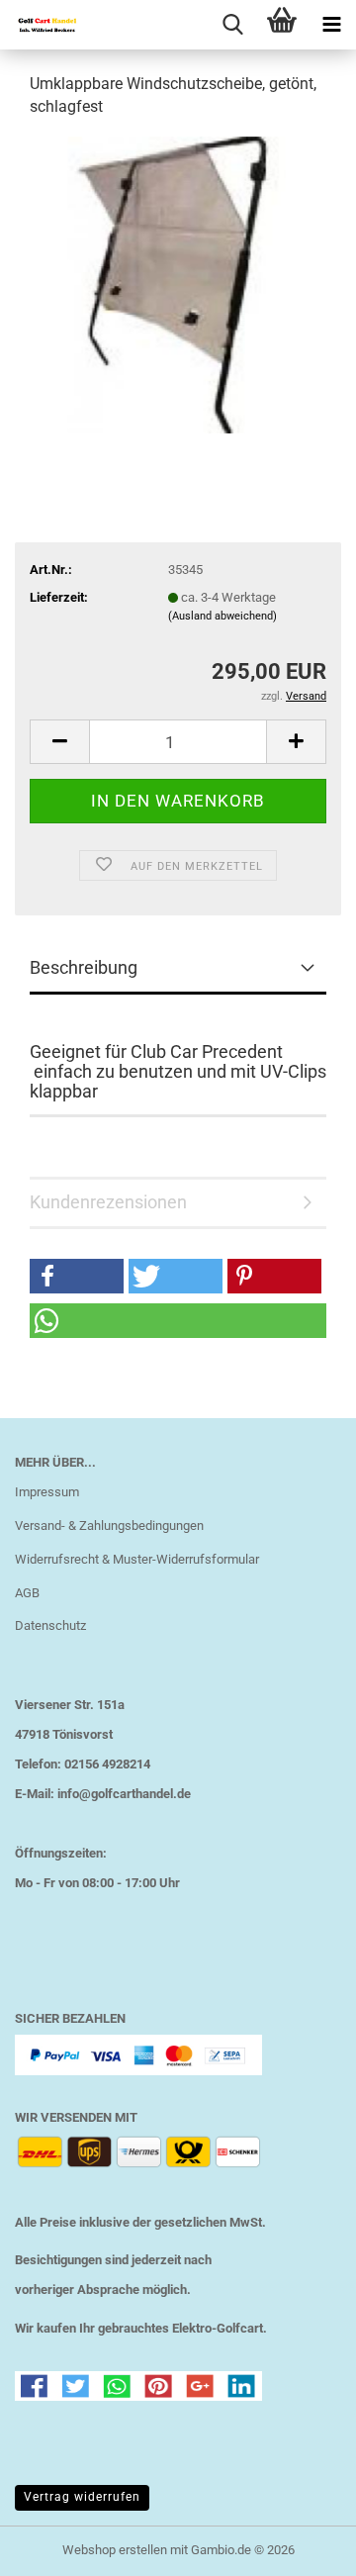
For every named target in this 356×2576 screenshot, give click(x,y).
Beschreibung (84, 967)
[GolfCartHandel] (40, 25)
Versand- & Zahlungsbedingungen (109, 1526)
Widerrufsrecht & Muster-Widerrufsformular (137, 1559)
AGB (27, 1593)
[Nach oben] (302, 2546)
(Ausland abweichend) (222, 616)
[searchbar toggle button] (232, 25)
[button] (59, 742)
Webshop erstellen (115, 2550)
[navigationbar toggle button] (331, 25)
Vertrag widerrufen (82, 2497)
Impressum (47, 1492)
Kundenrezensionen (108, 1202)
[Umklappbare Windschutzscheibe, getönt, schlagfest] (178, 284)
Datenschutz (50, 1625)
